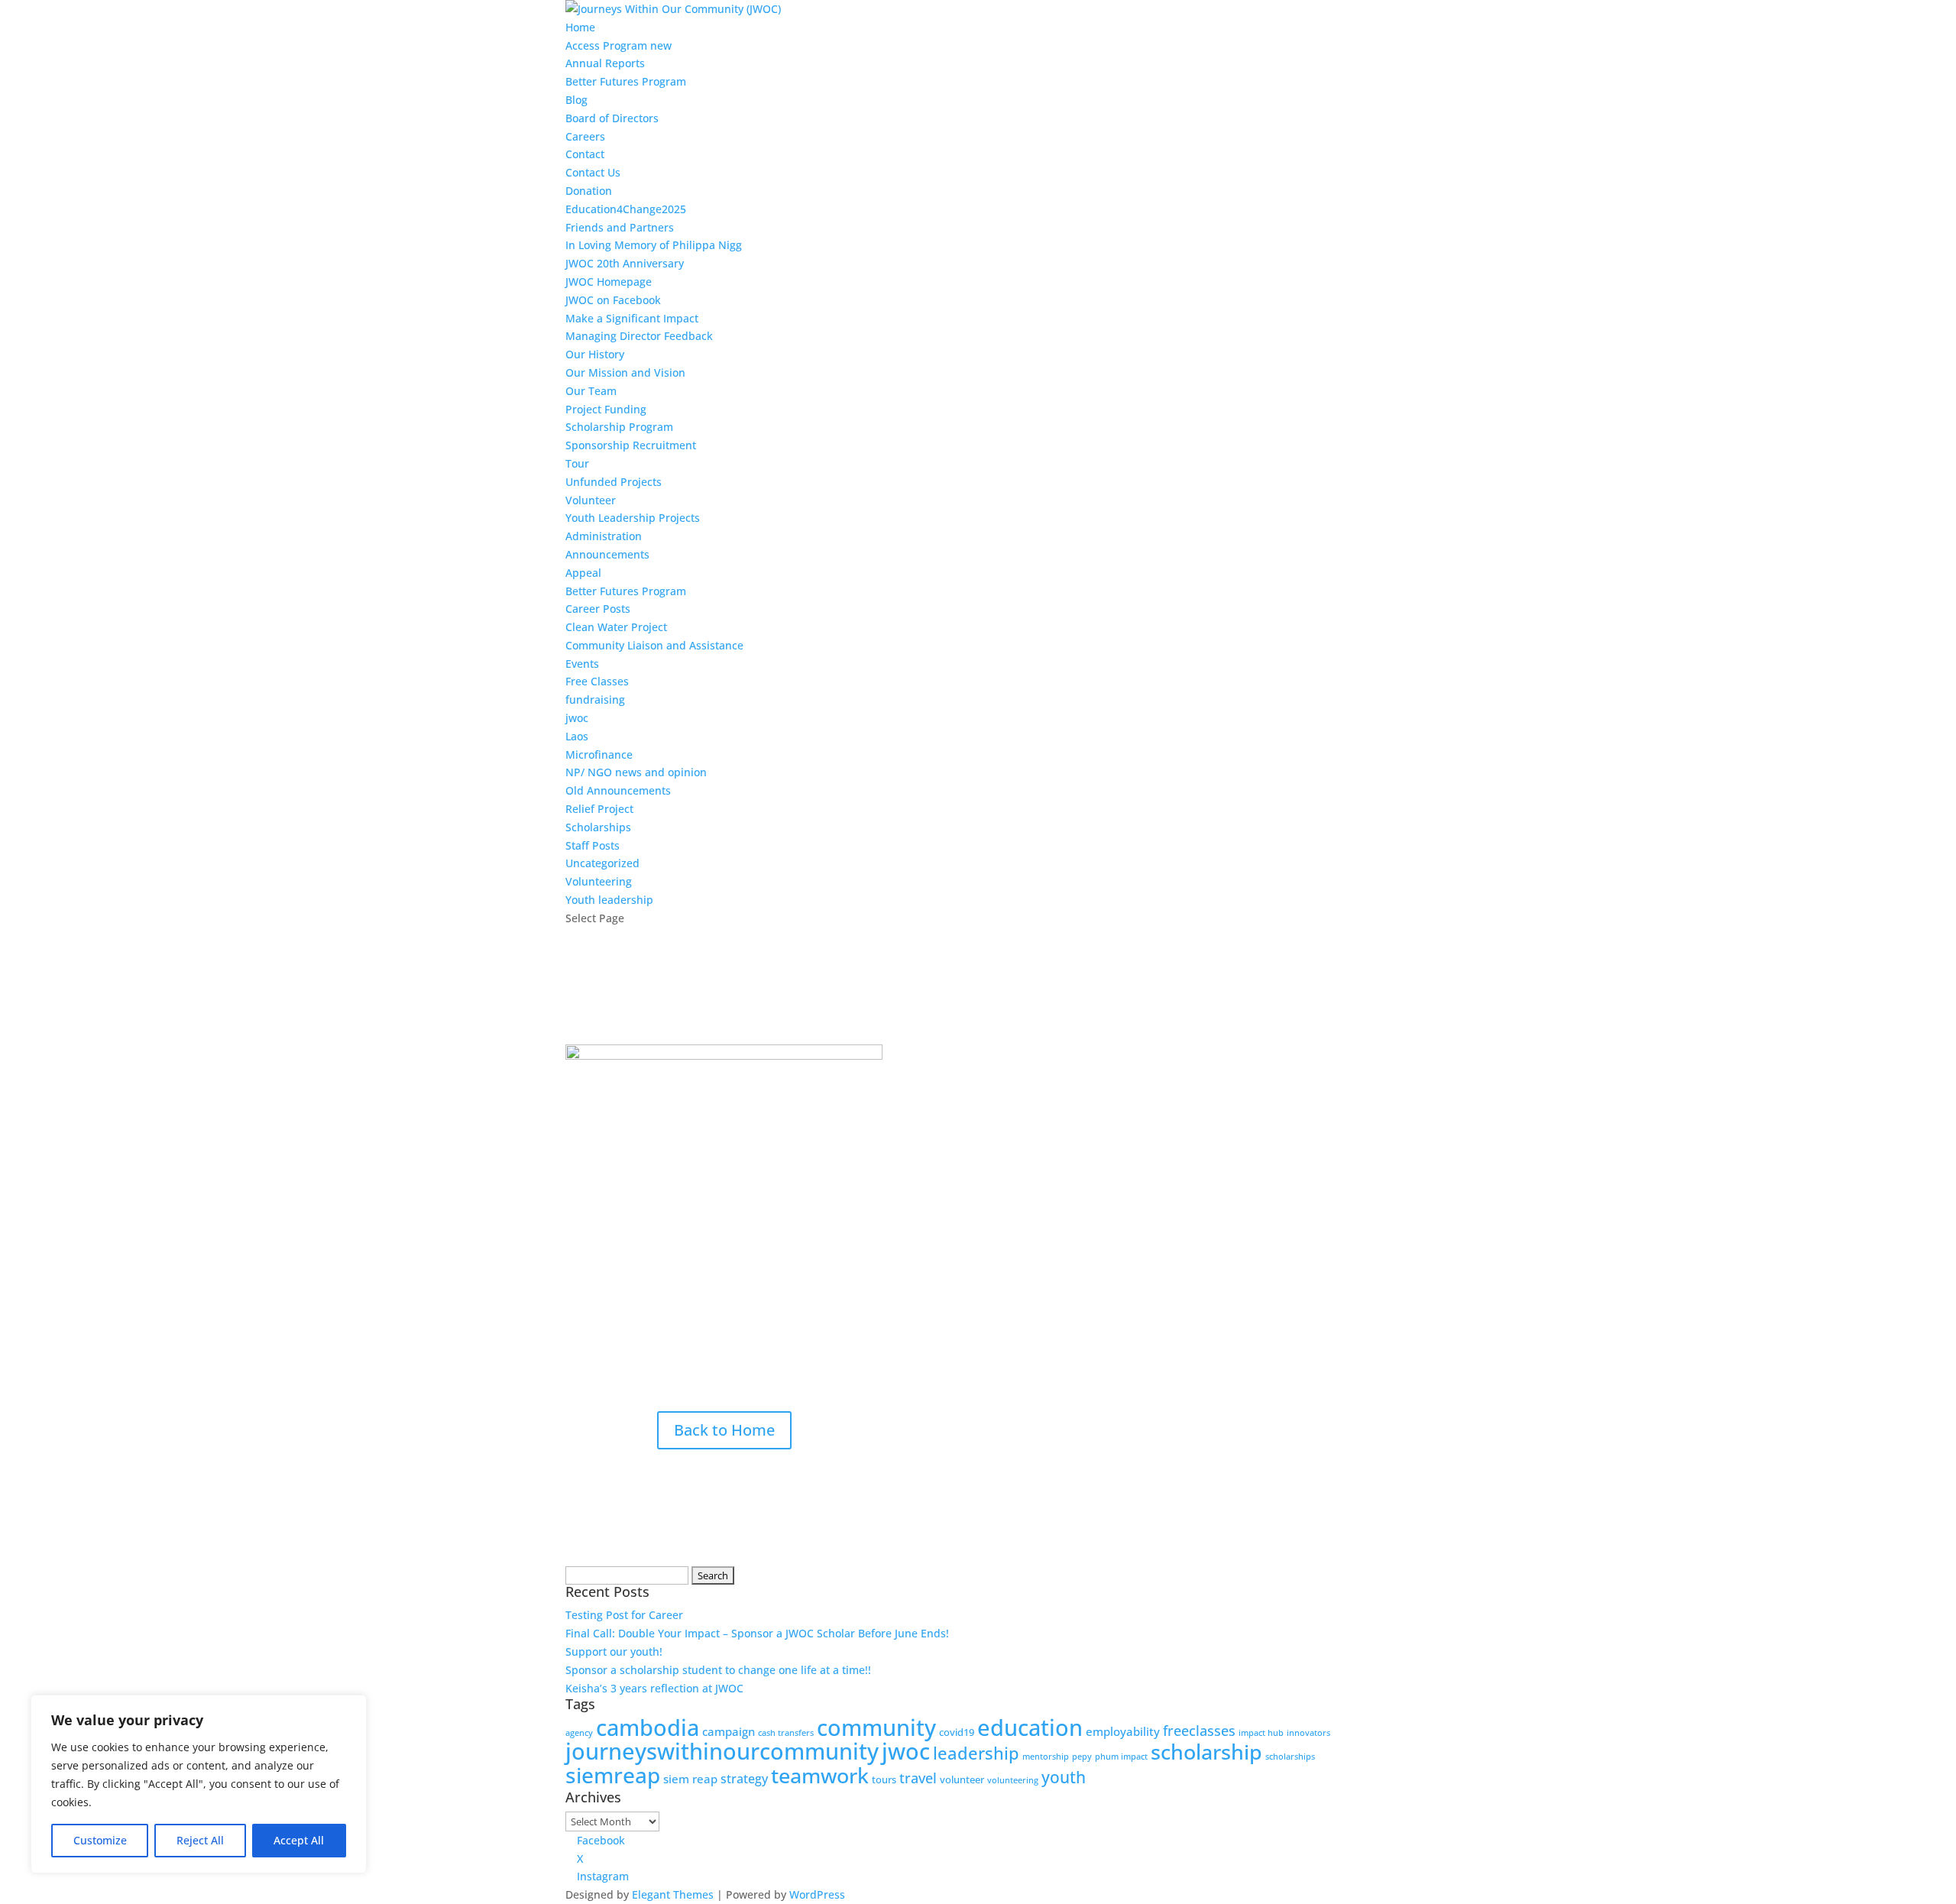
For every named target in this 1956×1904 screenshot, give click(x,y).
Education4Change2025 (626, 209)
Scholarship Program (619, 427)
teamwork (820, 1775)
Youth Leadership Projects (633, 518)
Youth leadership (609, 900)
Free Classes (597, 681)
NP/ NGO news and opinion (636, 772)
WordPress (817, 1894)
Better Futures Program (626, 81)
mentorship (1046, 1757)
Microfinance (599, 754)
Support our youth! (614, 1651)
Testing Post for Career (624, 1615)
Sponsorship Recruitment (631, 445)
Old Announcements (618, 790)
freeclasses (1199, 1731)
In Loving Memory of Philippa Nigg (654, 245)
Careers (585, 136)
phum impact (1121, 1757)
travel (918, 1778)
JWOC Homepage (609, 282)
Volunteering (599, 881)
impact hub (1261, 1733)
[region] (199, 1784)
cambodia (648, 1728)
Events (582, 664)
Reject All (200, 1840)
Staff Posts (593, 845)
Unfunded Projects (614, 482)
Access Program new (619, 45)
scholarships (1290, 1757)
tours (884, 1779)
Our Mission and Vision (625, 372)
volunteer (962, 1779)
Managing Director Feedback (639, 336)
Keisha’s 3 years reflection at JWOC (654, 1688)
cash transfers (786, 1733)
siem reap (690, 1779)
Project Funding (606, 409)
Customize (100, 1840)
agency (579, 1733)
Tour (577, 463)
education (1030, 1727)
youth (1064, 1777)
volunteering (1013, 1780)
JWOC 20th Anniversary (625, 263)
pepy (1082, 1757)
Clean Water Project (616, 627)
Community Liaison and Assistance (654, 645)
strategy (744, 1779)
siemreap (613, 1775)
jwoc (577, 718)
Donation (589, 191)
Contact (585, 154)
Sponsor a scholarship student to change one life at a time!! (718, 1670)
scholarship (1206, 1752)
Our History (595, 354)
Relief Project (599, 809)
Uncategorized (602, 863)
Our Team (591, 391)
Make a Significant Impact (632, 318)
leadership (976, 1753)
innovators (1308, 1733)
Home (580, 27)
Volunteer (591, 500)
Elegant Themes (673, 1894)
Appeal (583, 573)
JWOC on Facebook (613, 300)
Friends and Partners (620, 227)
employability (1123, 1731)
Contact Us (593, 172)
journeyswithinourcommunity (722, 1751)
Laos (577, 736)
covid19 (957, 1732)
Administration (604, 536)
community (876, 1727)
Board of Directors (612, 118)
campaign (729, 1731)
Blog (576, 100)
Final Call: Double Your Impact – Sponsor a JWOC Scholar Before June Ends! (757, 1633)
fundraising (595, 699)
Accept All (299, 1840)
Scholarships (598, 827)
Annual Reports (605, 63)
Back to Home (724, 1430)
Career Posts (598, 609)
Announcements (607, 554)
